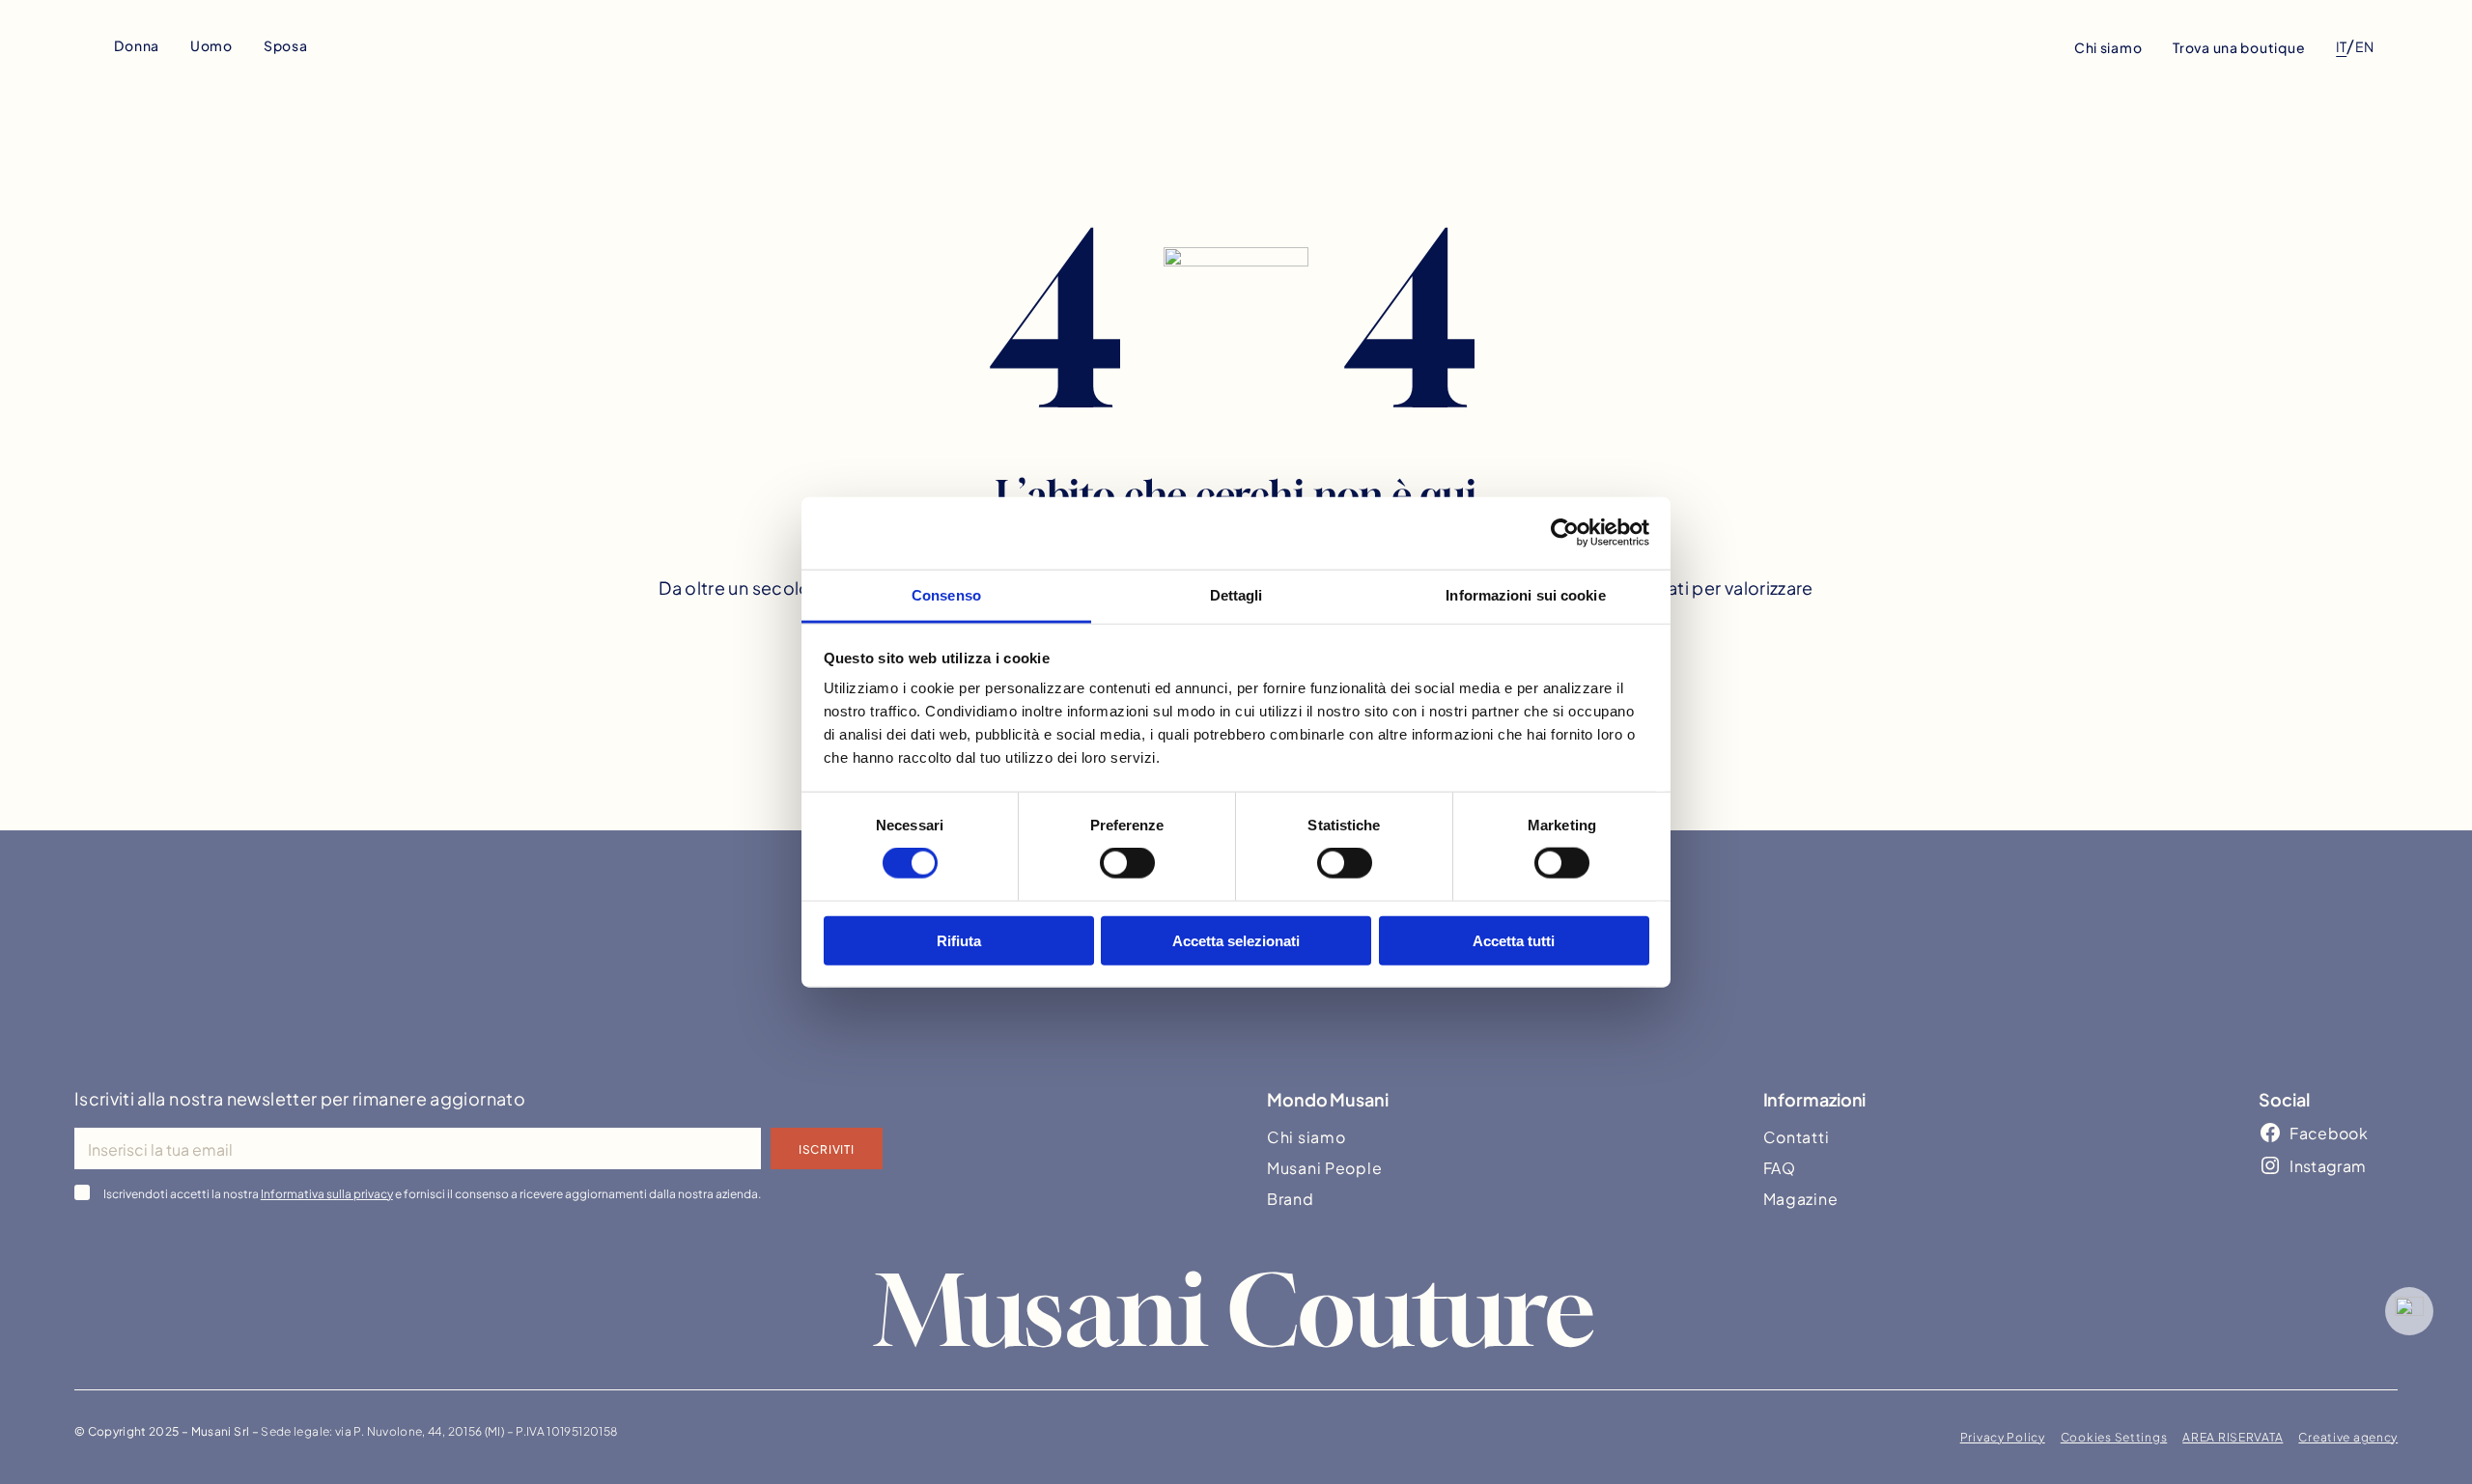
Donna (137, 45)
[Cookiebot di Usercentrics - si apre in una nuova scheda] (1565, 533)
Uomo (211, 45)
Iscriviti (826, 1148)
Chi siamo (2108, 47)
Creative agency (2348, 1436)
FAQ (1780, 1167)
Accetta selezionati (1236, 940)
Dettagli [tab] (1236, 594)
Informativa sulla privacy (327, 1192)
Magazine (1801, 1198)
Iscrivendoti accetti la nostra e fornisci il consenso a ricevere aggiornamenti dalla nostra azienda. (432, 1192)
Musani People (1324, 1167)
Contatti (1797, 1136)
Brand (1291, 1198)
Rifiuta (959, 940)
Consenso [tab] (946, 594)
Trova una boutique (2239, 47)
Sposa (286, 45)
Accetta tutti (1514, 940)
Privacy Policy (2003, 1436)
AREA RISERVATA (2233, 1436)
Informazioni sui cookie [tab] (1525, 594)
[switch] (1127, 863)
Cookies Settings (2114, 1436)
